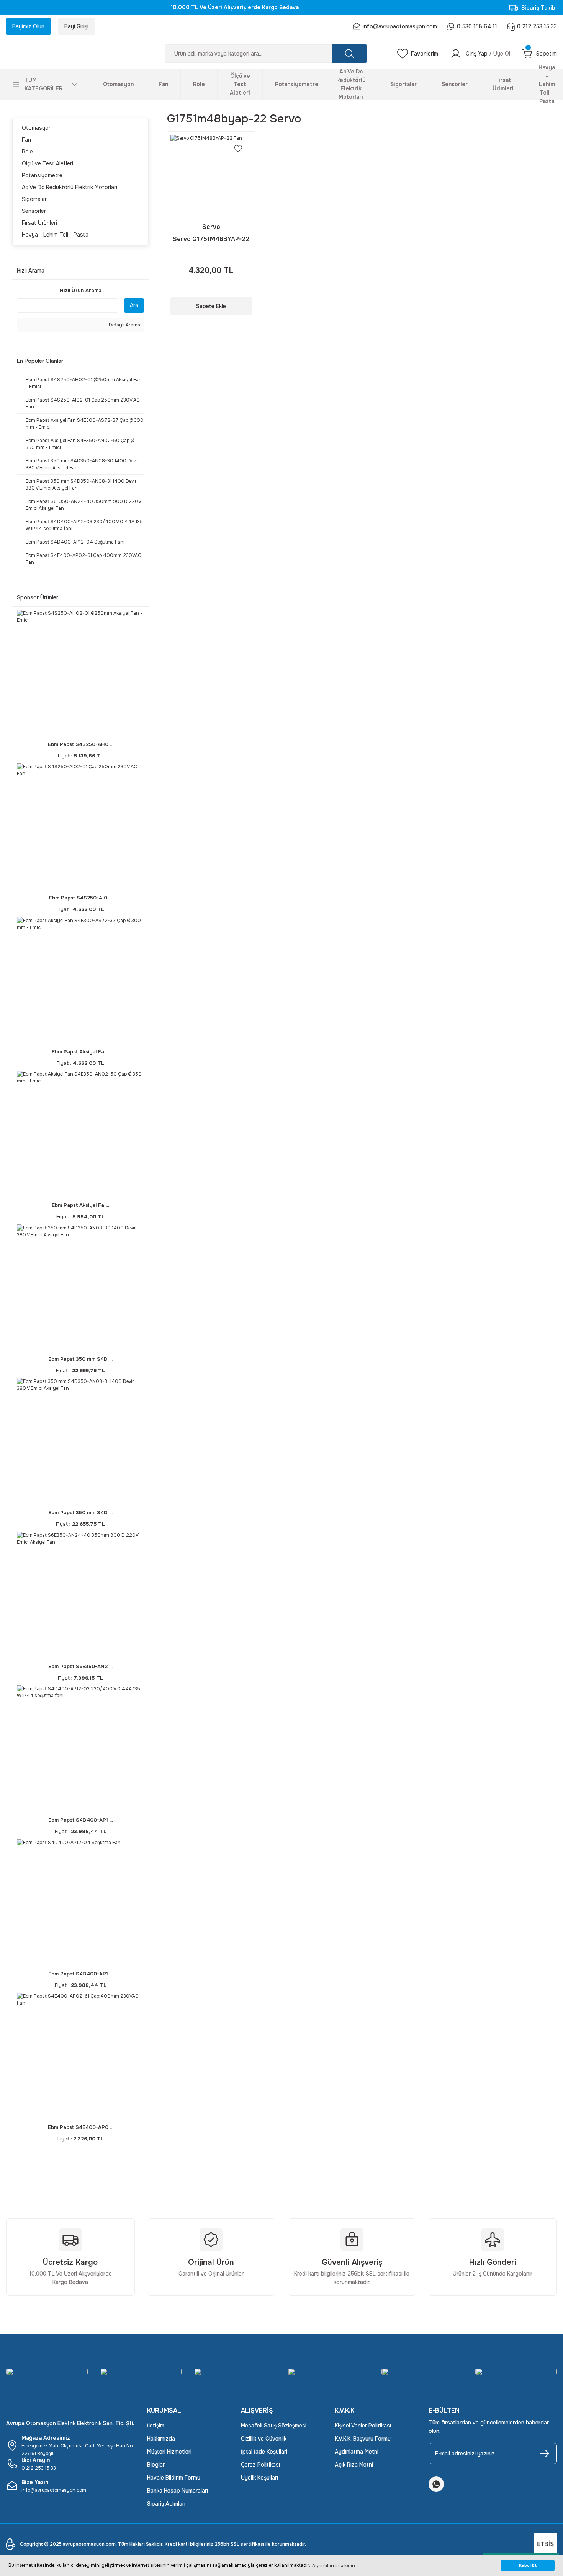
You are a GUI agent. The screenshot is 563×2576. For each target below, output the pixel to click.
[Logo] (70, 54)
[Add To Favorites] (238, 149)
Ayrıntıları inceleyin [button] (334, 2566)
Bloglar (156, 2465)
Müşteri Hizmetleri (169, 2452)
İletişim (156, 2426)
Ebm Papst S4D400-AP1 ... (81, 1820)
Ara (134, 305)
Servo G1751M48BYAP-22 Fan (211, 239)
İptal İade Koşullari (264, 2452)
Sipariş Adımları (166, 2504)
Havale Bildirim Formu (174, 2478)
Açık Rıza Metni (354, 2465)
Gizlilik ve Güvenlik (264, 2439)
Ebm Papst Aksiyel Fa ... (80, 1052)
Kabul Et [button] (528, 2565)
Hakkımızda (161, 2439)
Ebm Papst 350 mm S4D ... (80, 1359)
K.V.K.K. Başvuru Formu (363, 2439)
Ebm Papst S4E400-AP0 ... (81, 2127)
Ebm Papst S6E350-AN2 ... (80, 1666)
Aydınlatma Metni (357, 2452)
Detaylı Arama (124, 325)
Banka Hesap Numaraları (178, 2491)
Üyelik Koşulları (259, 2478)
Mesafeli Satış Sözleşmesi (274, 2426)
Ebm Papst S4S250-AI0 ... (81, 898)
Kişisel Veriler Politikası (363, 2426)
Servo (211, 227)
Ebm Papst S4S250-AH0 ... (81, 744)
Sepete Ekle (211, 306)
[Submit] (545, 2454)
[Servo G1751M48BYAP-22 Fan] (211, 175)
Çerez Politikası (260, 2465)
